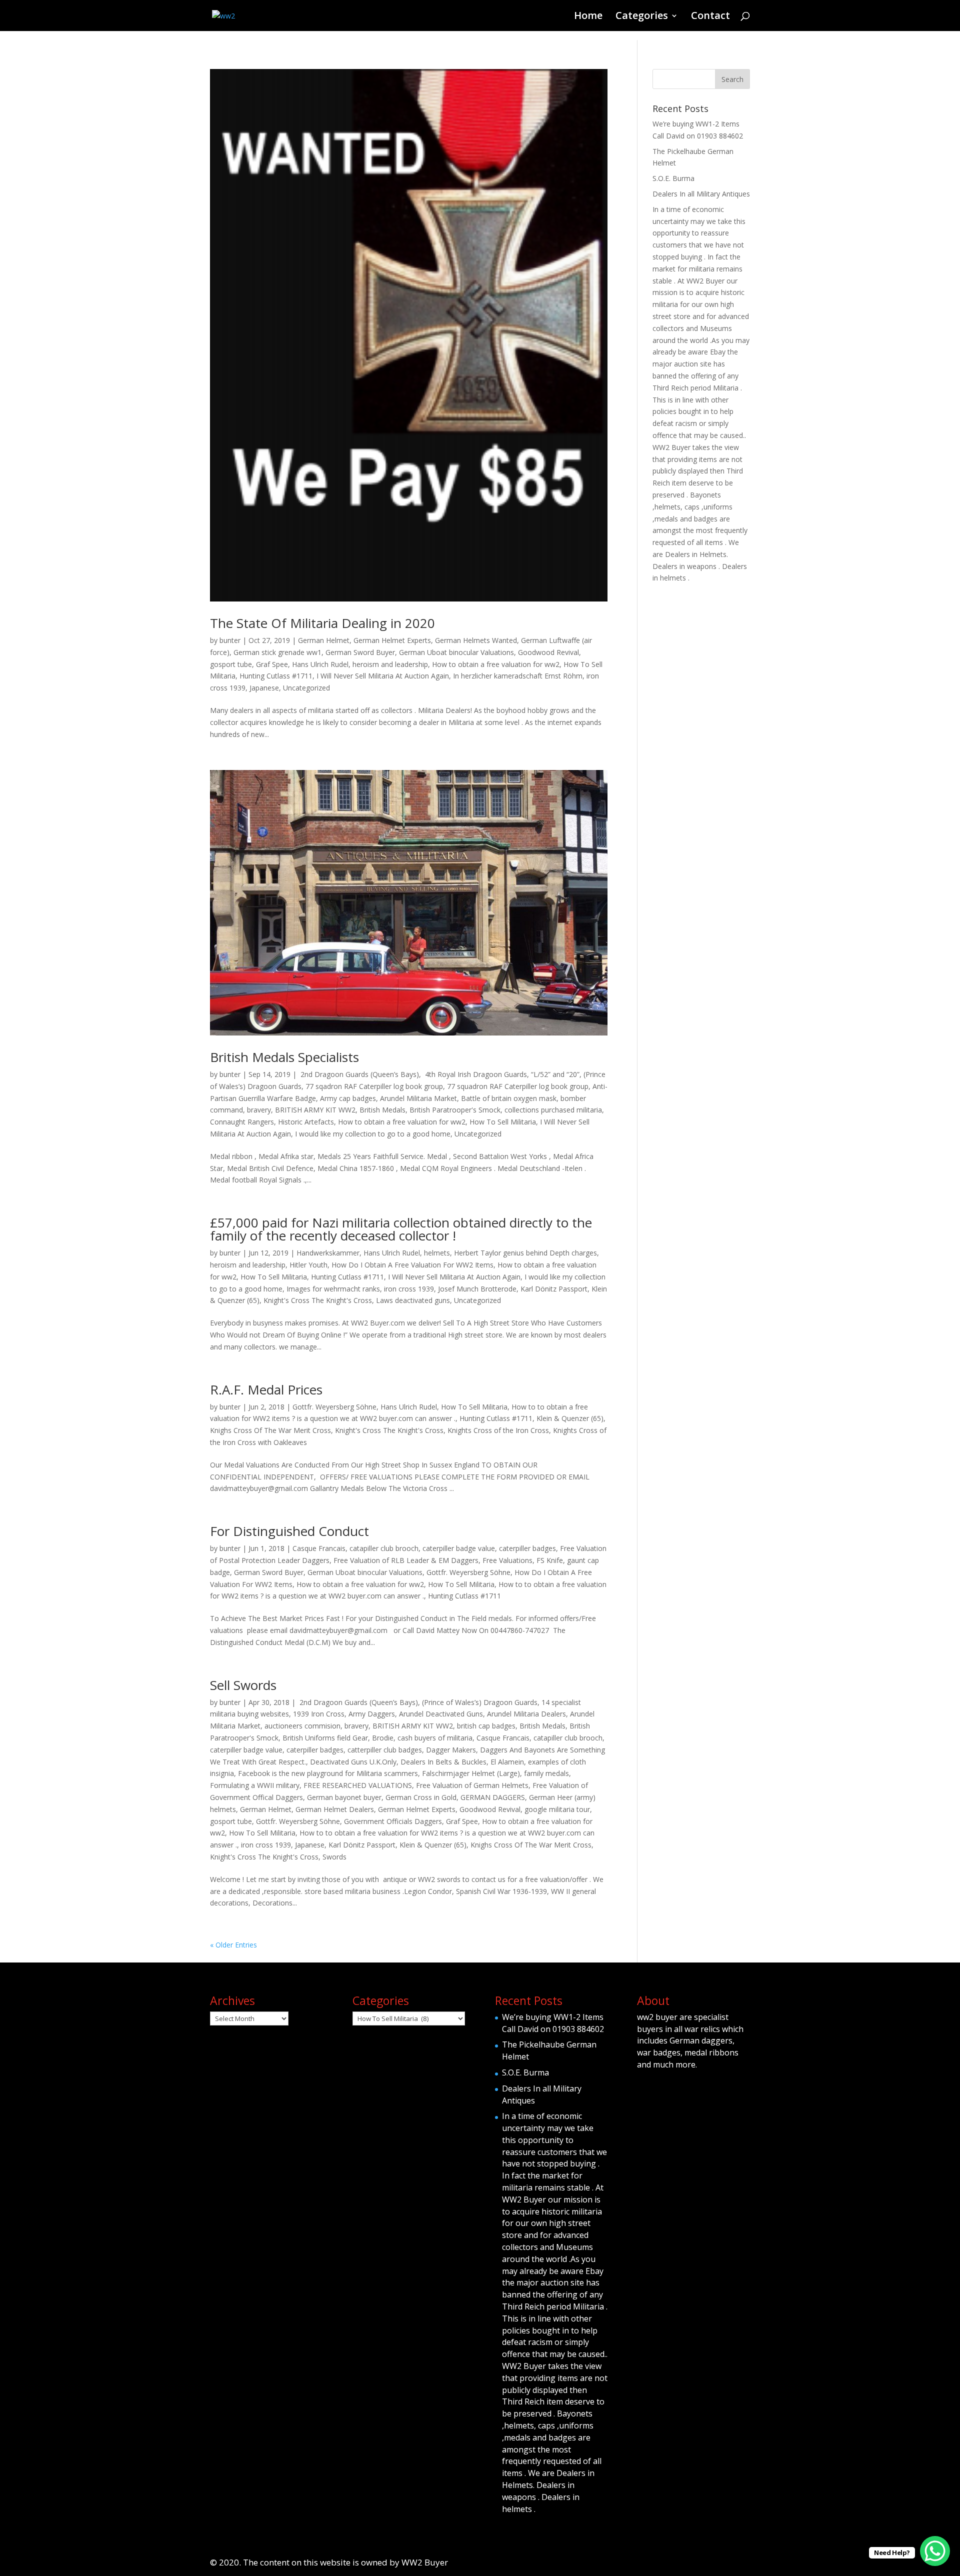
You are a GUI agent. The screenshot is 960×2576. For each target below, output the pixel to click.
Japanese (264, 688)
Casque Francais (319, 1548)
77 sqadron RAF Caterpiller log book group (374, 1086)
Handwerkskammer (328, 1253)
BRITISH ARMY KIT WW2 (315, 1110)
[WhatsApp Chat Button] (935, 2551)
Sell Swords (243, 1685)
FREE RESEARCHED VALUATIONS (358, 1785)
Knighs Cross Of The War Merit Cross (270, 1430)
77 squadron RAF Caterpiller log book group (518, 1086)
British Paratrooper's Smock (455, 1110)
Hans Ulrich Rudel (320, 664)
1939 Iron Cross (319, 1714)
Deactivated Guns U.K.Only (353, 1762)
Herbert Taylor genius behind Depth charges (525, 1253)
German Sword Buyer (360, 652)
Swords (334, 1857)
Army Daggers (372, 1714)
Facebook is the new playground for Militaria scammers (328, 1773)
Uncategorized (306, 688)
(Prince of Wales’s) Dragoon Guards (480, 1702)
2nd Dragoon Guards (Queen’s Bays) (359, 1074)
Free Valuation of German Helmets (472, 1785)
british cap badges (486, 1726)
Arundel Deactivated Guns (441, 1714)
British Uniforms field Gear (325, 1738)
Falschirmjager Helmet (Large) (471, 1773)
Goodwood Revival (548, 652)
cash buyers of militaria (435, 1738)
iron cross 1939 (409, 1289)
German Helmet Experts (392, 640)
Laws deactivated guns (413, 1300)
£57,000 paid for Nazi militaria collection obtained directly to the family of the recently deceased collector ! (401, 1229)
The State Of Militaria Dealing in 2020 (322, 623)
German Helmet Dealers (335, 1809)
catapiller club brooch (384, 1548)
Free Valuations (507, 1560)
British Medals (382, 1110)
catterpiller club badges (385, 1750)
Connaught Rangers (242, 1122)
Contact (710, 17)
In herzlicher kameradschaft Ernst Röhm (518, 676)
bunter (230, 640)
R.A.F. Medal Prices (266, 1389)
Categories (642, 17)
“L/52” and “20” (555, 1074)
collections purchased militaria (553, 1110)
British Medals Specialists (284, 1057)
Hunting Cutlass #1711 (276, 676)
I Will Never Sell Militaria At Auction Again (383, 676)
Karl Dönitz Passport (554, 1289)
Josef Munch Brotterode (477, 1289)
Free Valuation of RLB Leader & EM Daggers (406, 1560)
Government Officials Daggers (393, 1821)
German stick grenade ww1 (277, 652)
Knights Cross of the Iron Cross (498, 1430)
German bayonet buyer (344, 1797)
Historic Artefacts (306, 1122)
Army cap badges (348, 1098)
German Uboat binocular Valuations (456, 652)
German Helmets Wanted (476, 640)
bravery (259, 1110)
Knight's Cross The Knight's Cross (318, 1300)
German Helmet (324, 640)
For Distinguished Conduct (289, 1531)
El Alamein (507, 1762)
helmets (437, 1253)
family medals (546, 1773)
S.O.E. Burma (673, 178)
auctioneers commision (302, 1726)
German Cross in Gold (421, 1797)
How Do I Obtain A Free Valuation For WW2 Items (412, 1265)
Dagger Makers (451, 1750)
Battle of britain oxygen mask (509, 1098)
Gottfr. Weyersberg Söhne (334, 1407)
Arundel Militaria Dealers (526, 1714)
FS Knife (550, 1560)
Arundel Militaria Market (418, 1098)
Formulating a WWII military (255, 1785)
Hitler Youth (308, 1265)
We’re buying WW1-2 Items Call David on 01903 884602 (553, 2023)
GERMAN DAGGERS (493, 1797)
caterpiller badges (527, 1548)
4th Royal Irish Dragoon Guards (475, 1074)
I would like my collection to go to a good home (373, 1134)
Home (588, 17)
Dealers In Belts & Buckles (443, 1762)
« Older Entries (233, 1945)
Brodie (383, 1738)
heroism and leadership (390, 664)
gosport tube (231, 664)
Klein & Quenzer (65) (570, 1418)
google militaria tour (557, 1809)
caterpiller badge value (459, 1548)
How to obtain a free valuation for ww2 (496, 664)
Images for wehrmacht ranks (333, 1289)
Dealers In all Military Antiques (701, 194)
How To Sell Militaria (503, 1122)
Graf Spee (272, 664)
